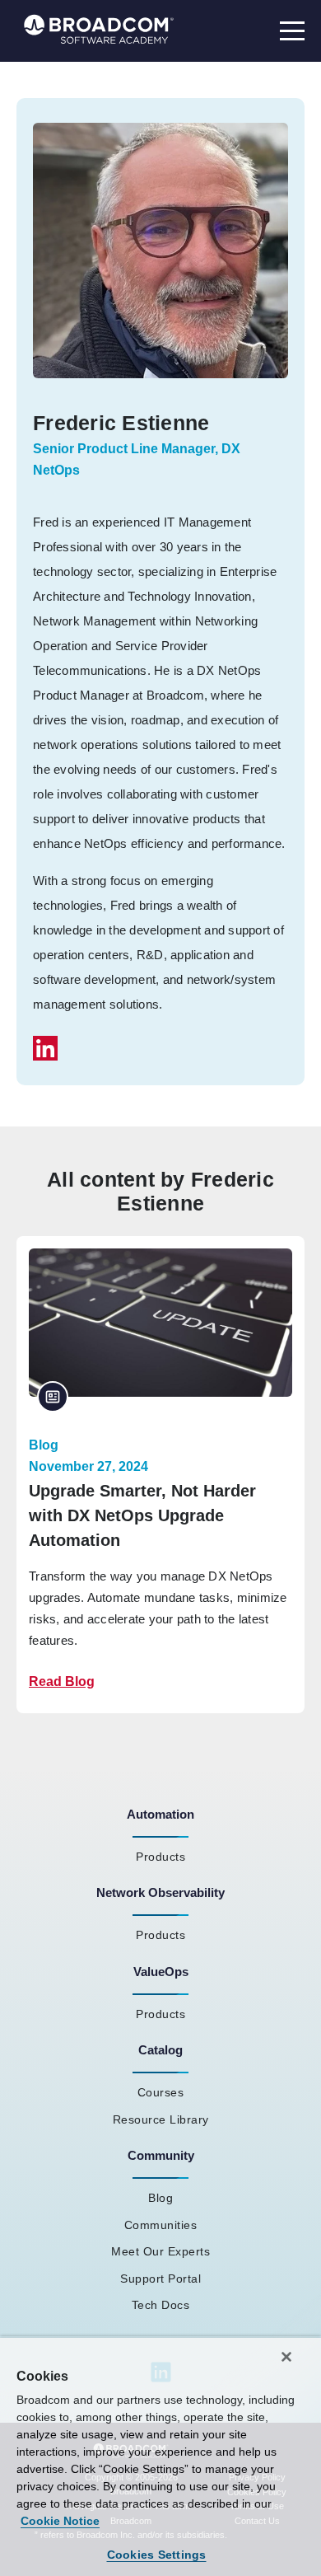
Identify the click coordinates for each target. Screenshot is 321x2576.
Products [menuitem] (160, 1857)
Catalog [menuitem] (160, 2050)
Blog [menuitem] (160, 2198)
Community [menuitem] (161, 2155)
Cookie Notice (60, 2521)
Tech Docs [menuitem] (161, 2305)
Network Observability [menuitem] (160, 1892)
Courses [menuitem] (161, 2092)
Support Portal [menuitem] (160, 2279)
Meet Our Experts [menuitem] (160, 2251)
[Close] (286, 2357)
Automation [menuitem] (160, 1814)
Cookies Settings (157, 2555)
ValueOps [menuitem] (161, 1972)
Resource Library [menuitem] (161, 2119)
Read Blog (62, 1681)
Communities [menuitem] (161, 2225)
